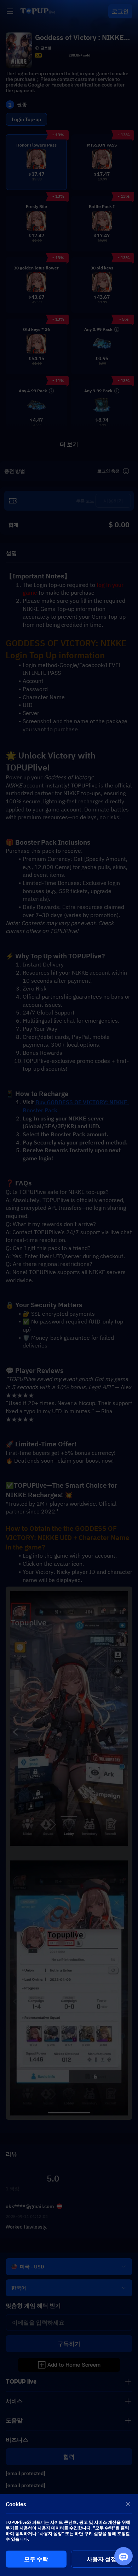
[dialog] (69, 2535)
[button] (69, 1288)
